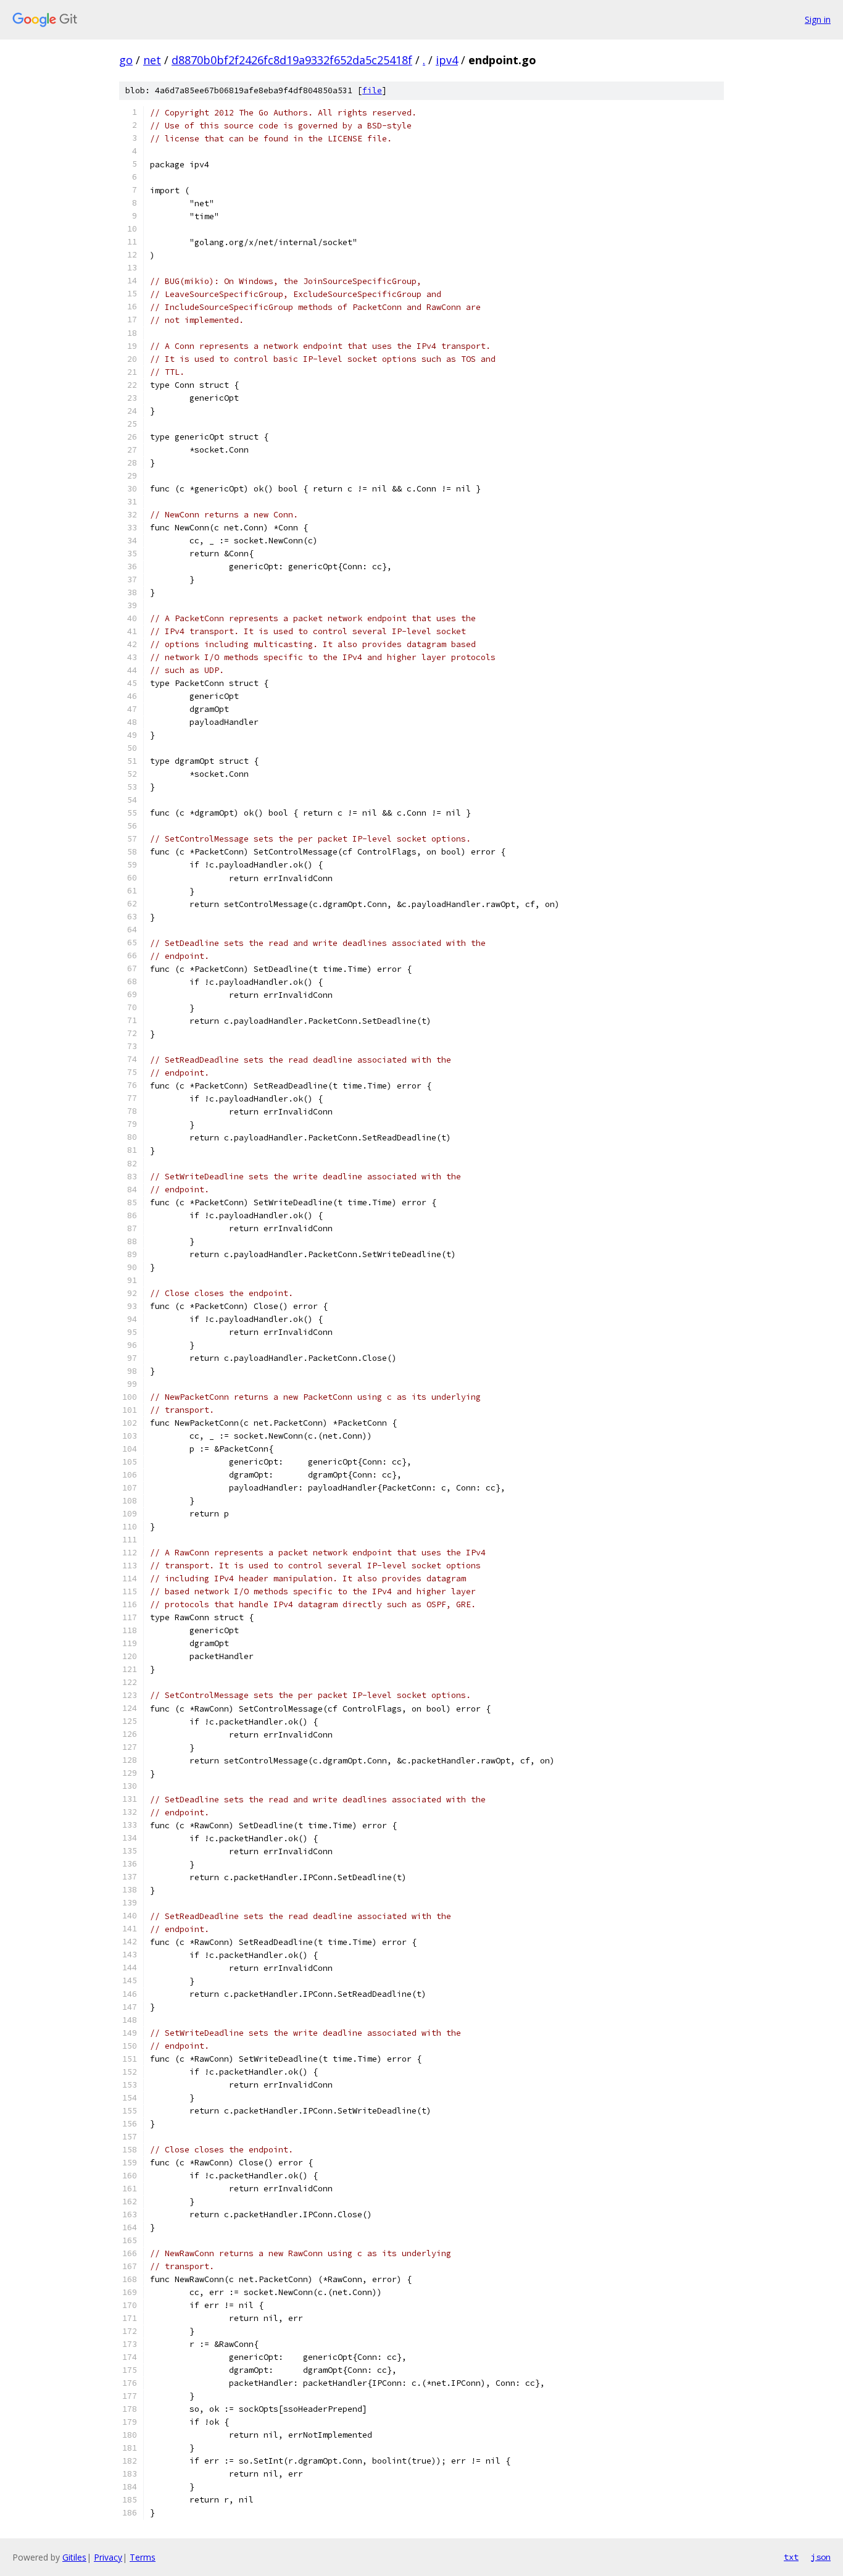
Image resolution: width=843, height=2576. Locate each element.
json (821, 2557)
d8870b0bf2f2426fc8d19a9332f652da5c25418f (292, 60)
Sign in (818, 19)
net (152, 60)
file (372, 90)
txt (791, 2557)
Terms (143, 2557)
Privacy (108, 2557)
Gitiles (74, 2557)
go (126, 60)
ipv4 (447, 60)
